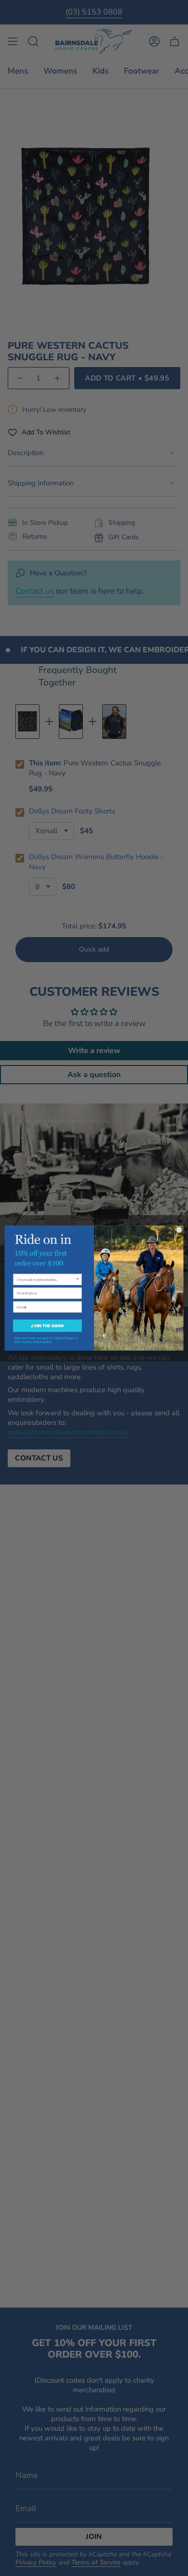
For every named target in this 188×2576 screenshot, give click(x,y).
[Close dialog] (179, 1230)
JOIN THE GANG (47, 1326)
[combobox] (46, 1279)
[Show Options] (78, 1279)
